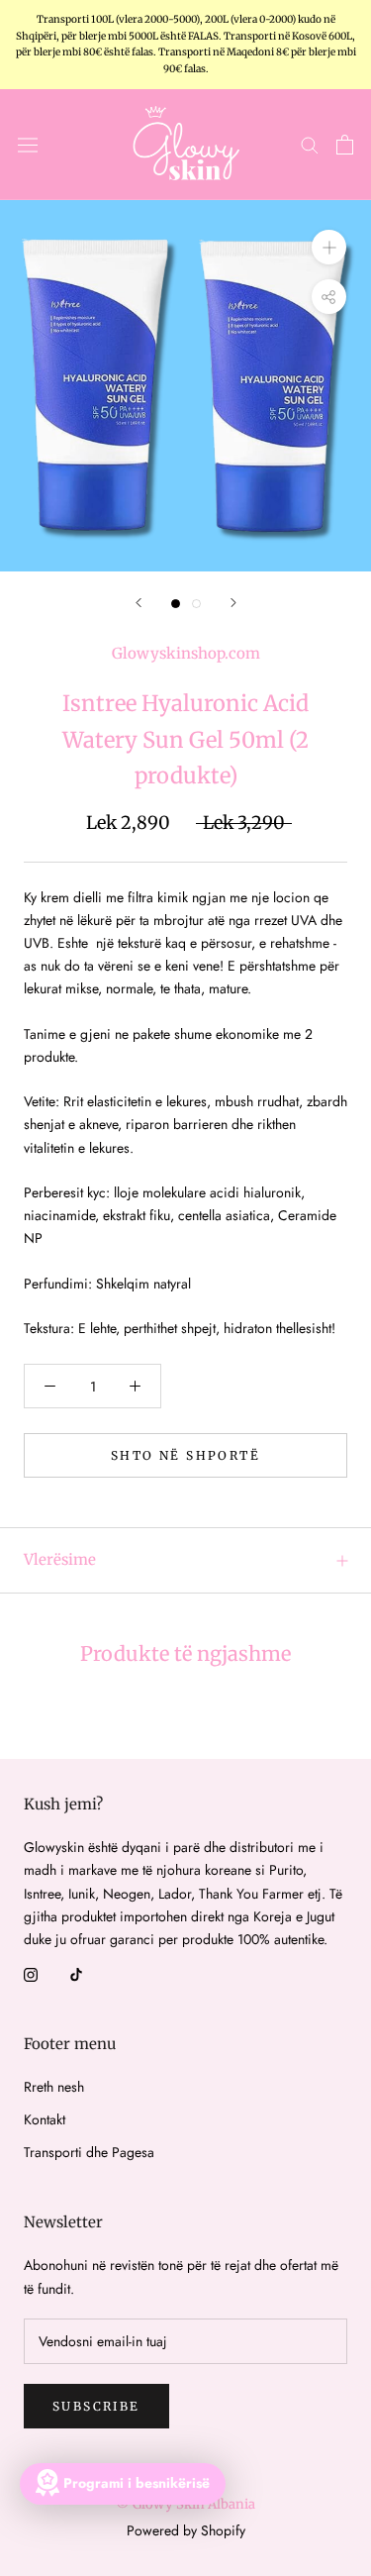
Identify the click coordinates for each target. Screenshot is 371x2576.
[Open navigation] (28, 145)
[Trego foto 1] (176, 604)
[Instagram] (31, 1973)
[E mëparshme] (139, 603)
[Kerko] (310, 144)
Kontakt (45, 2119)
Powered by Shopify (186, 2530)
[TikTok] (76, 1973)
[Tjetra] (233, 603)
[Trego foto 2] (196, 604)
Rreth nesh (54, 2087)
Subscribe (96, 2406)
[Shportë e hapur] (345, 145)
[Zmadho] (329, 246)
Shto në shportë (185, 1455)
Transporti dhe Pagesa (89, 2152)
